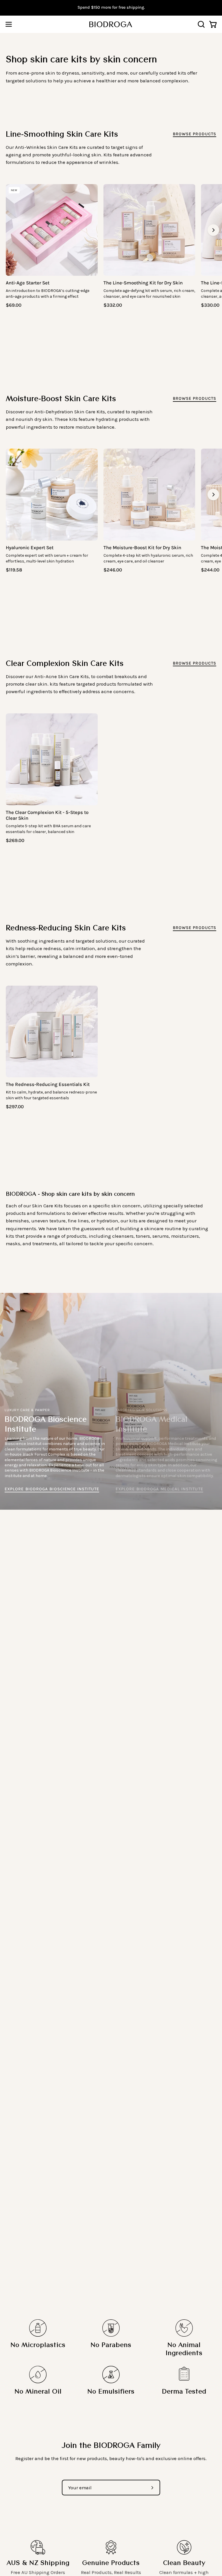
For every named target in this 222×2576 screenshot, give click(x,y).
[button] (201, 24)
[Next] (213, 230)
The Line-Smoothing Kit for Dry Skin (143, 283)
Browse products (195, 134)
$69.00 (14, 305)
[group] (111, 8)
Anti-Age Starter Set (28, 283)
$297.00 (15, 1107)
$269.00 (15, 841)
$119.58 (14, 570)
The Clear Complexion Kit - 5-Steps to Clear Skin (47, 815)
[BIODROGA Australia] (111, 24)
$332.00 (113, 305)
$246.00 (113, 570)
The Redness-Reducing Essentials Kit (48, 1084)
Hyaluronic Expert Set (30, 548)
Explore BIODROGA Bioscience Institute (52, 1489)
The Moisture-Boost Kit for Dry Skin (142, 548)
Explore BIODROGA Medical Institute (159, 1489)
